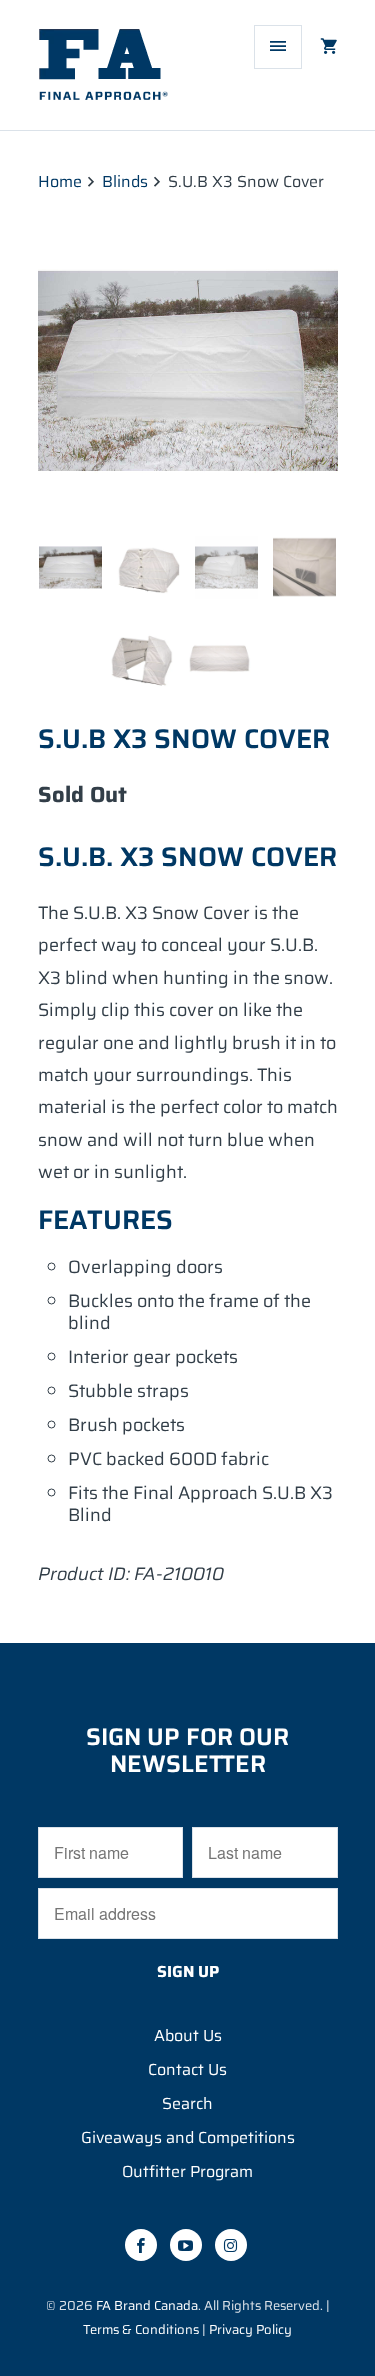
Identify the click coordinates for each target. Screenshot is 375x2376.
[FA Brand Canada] (118, 72)
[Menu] (278, 47)
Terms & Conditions (141, 2329)
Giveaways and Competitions (188, 2137)
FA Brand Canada (147, 2305)
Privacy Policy (250, 2329)
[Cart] (321, 47)
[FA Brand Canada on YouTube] (186, 2245)
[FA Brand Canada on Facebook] (141, 2245)
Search (187, 2103)
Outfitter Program (187, 2171)
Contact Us (187, 2069)
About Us (188, 2035)
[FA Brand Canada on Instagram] (231, 2245)
